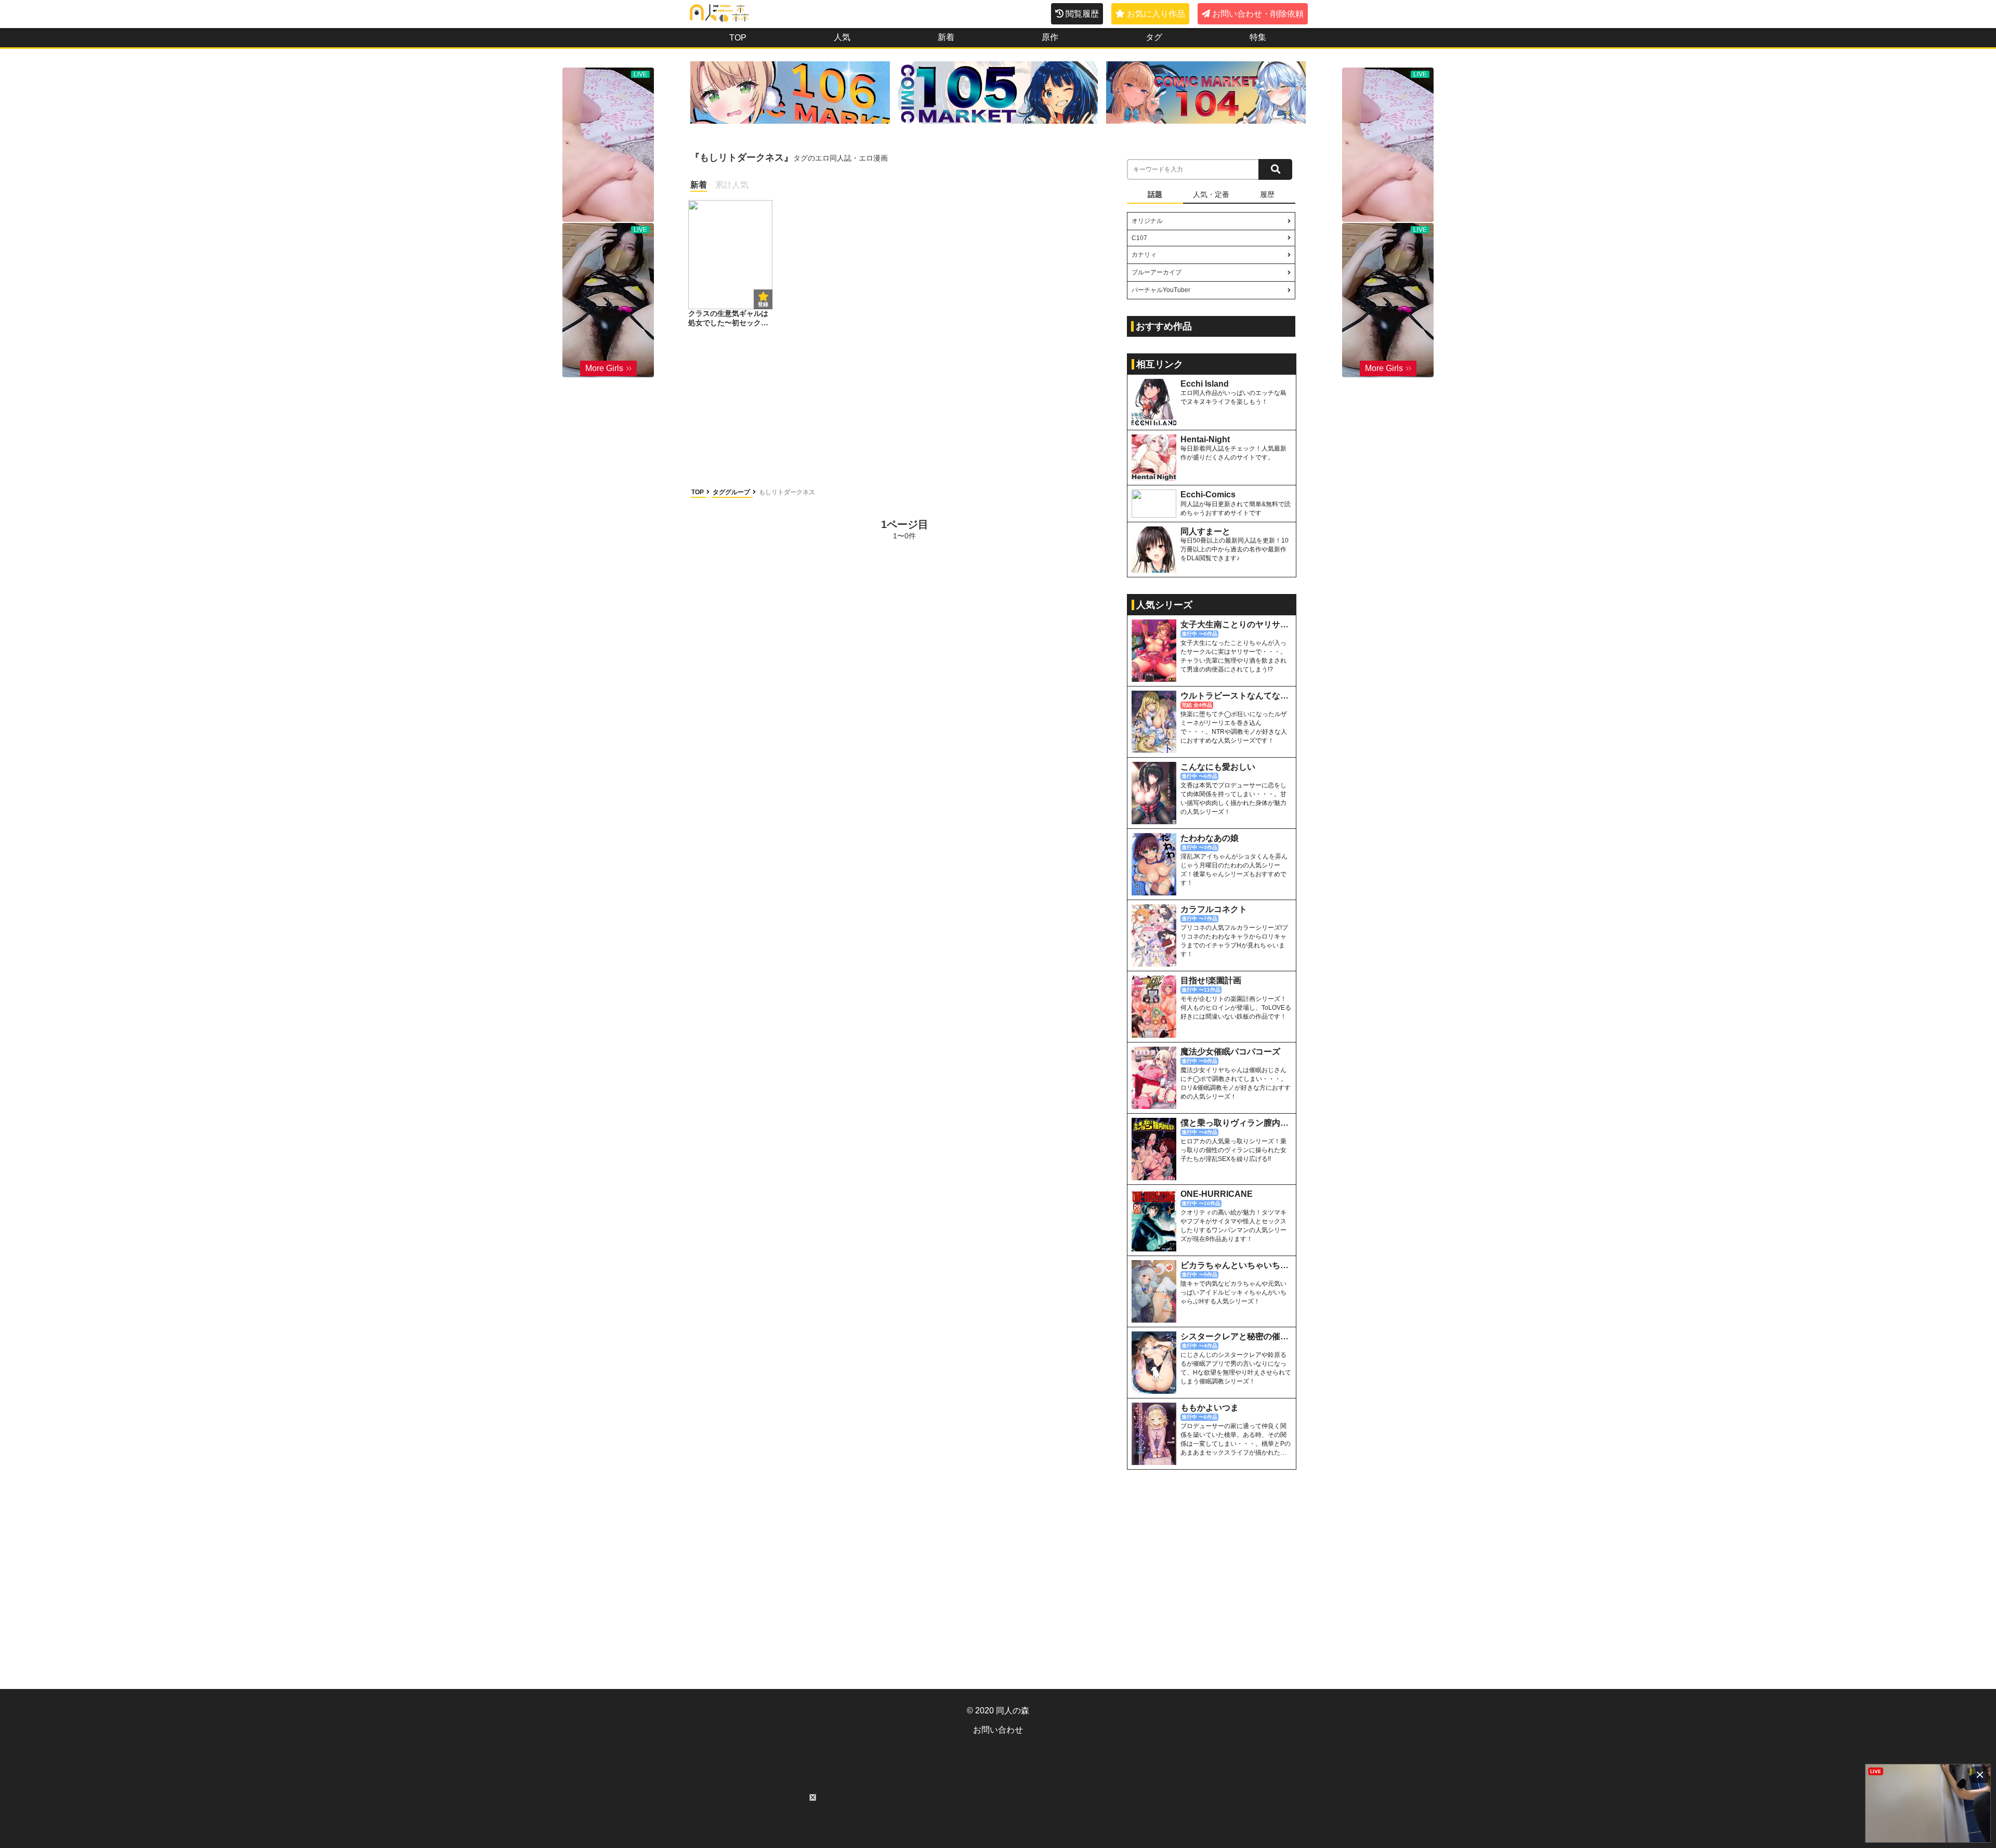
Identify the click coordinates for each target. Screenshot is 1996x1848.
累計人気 (732, 185)
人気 (842, 37)
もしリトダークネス (787, 492)
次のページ (1079, 529)
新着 (946, 37)
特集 (1258, 37)
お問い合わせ (998, 1730)
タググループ (732, 492)
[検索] (1275, 169)
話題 (1155, 194)
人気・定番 (1211, 194)
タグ (1154, 37)
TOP (738, 38)
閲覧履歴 (1082, 14)
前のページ (730, 529)
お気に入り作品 (1156, 14)
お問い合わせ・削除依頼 (1258, 14)
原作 (1050, 37)
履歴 (1267, 194)
